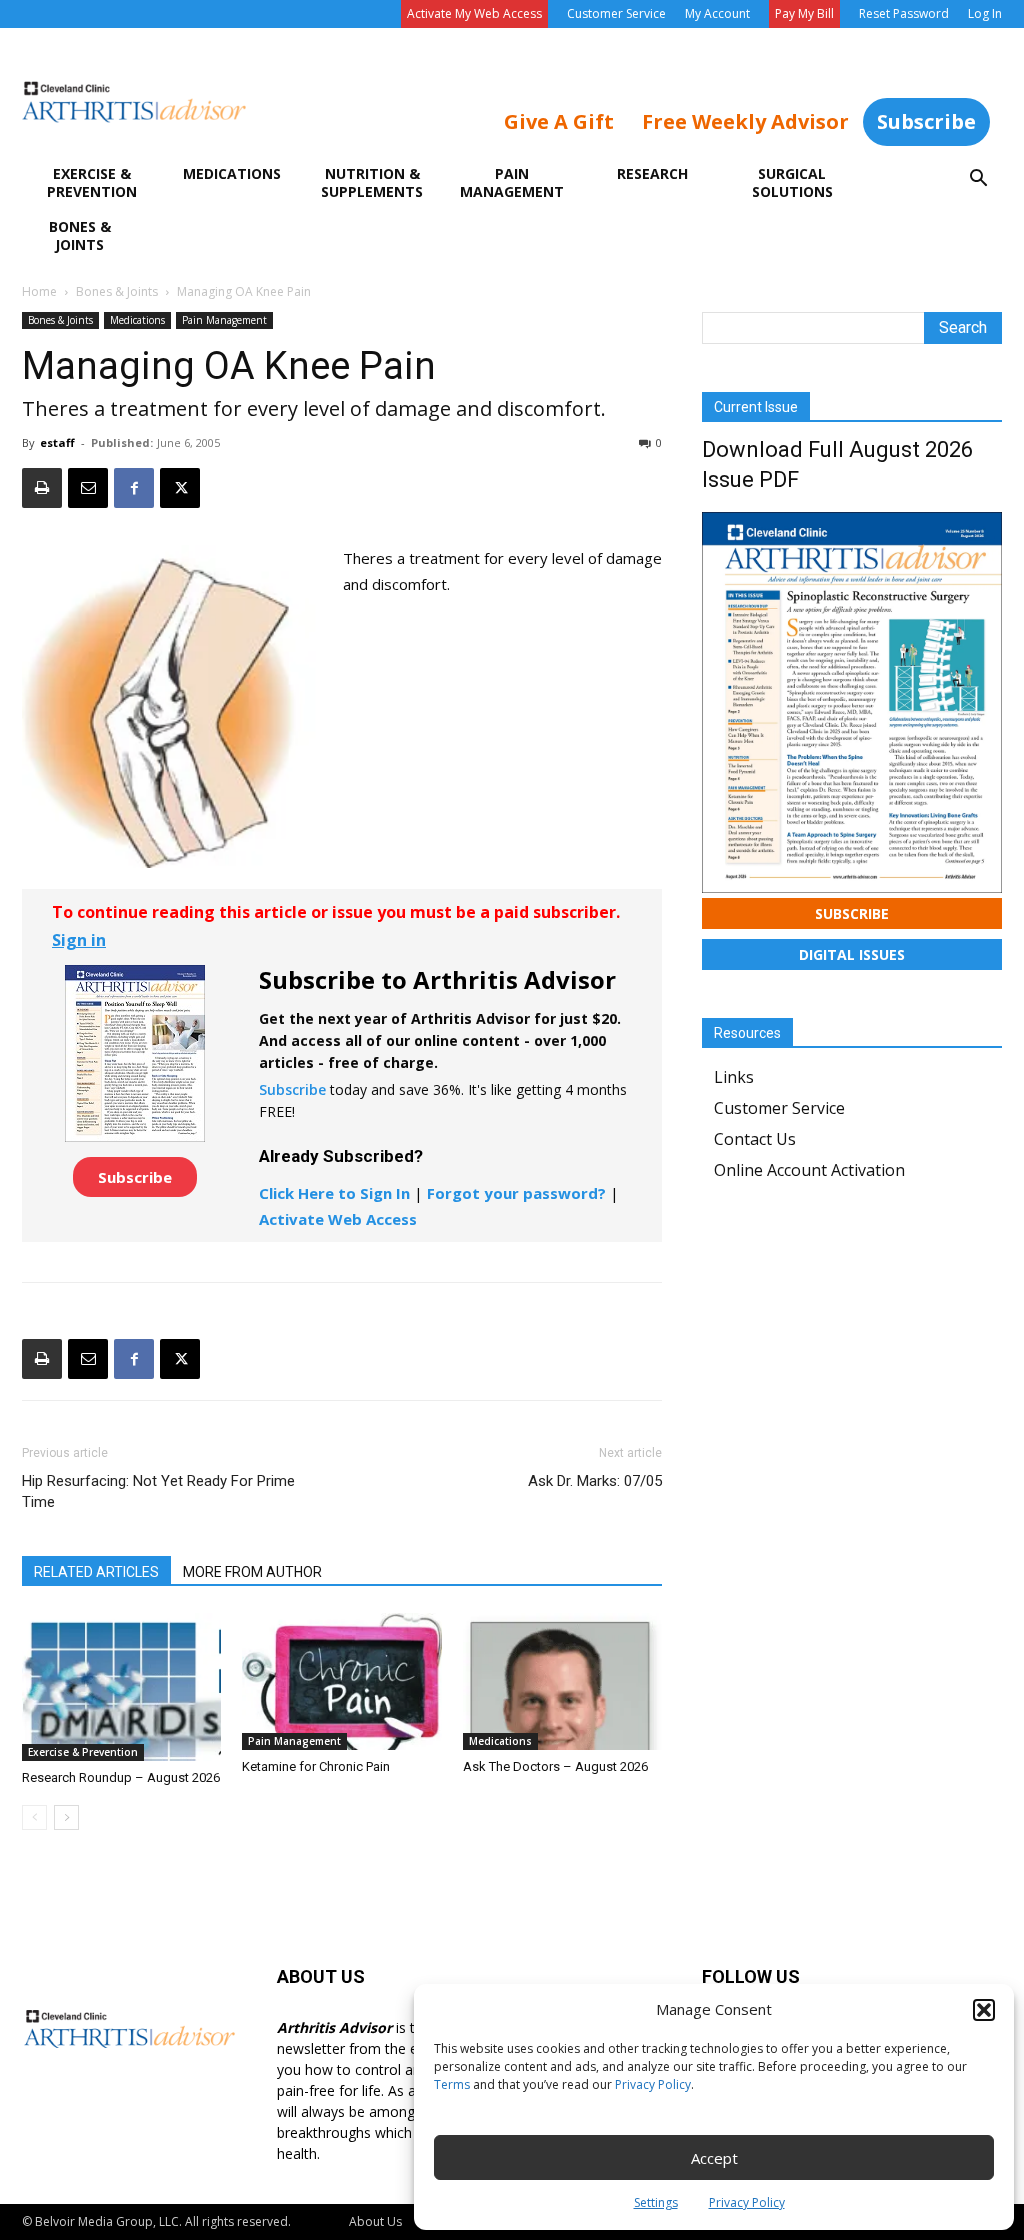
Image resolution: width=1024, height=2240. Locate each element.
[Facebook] (134, 488)
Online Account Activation (809, 1170)
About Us (375, 2221)
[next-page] (66, 1817)
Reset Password (904, 13)
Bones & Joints (80, 235)
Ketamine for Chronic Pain (316, 1766)
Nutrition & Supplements (372, 182)
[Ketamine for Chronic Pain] (341, 1681)
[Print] (42, 488)
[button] (984, 2010)
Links (734, 1077)
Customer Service (616, 13)
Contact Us (755, 1139)
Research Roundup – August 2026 (121, 1777)
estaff (57, 442)
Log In (985, 13)
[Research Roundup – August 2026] (121, 1687)
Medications (232, 173)
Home (39, 291)
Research (652, 173)
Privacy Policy (653, 2084)
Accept (714, 2158)
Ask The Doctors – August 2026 (555, 1766)
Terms (452, 2084)
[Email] (88, 488)
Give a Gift (559, 121)
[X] (180, 488)
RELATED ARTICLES (96, 1572)
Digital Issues (852, 954)
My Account (717, 13)
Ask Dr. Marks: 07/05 (595, 1481)
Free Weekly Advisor (745, 121)
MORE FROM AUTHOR (252, 1572)
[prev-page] (34, 1817)
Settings (656, 2202)
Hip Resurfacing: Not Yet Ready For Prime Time (158, 1491)
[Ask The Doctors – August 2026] (562, 1681)
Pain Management (512, 182)
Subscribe (926, 121)
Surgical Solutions (792, 182)
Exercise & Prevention (92, 182)
